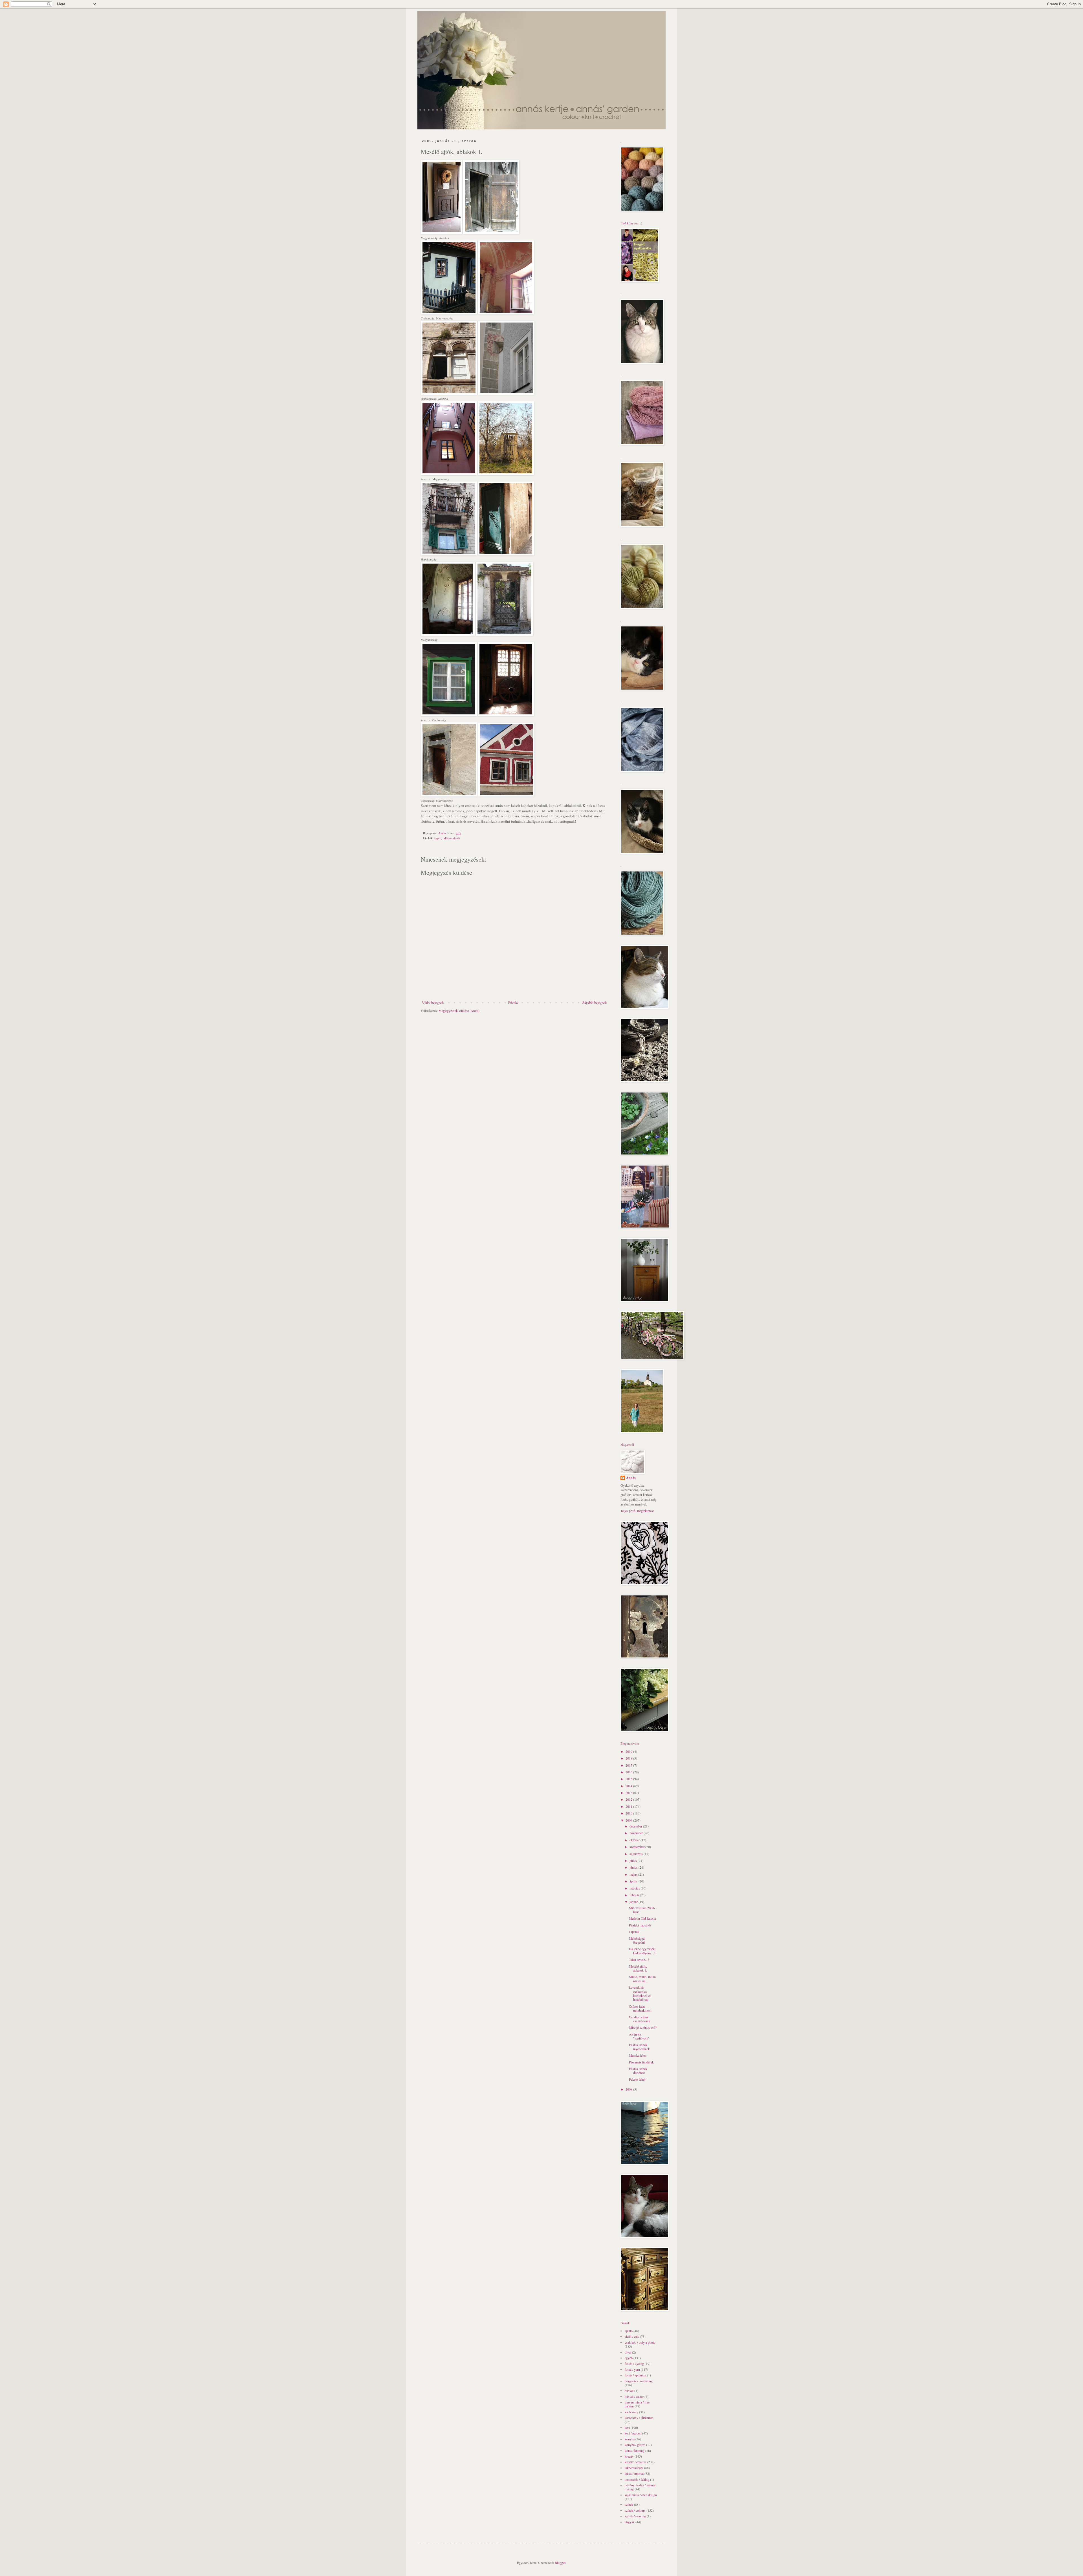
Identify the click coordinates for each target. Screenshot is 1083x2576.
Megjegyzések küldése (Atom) (459, 1010)
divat (628, 2352)
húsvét (629, 2390)
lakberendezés (451, 838)
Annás (631, 1478)
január (634, 1902)
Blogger (560, 2562)
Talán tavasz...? (639, 1959)
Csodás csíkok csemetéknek (640, 2019)
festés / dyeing (634, 2363)
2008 (629, 2089)
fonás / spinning (635, 2375)
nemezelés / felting (637, 2479)
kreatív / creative (636, 2462)
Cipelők (634, 1932)
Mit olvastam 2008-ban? (642, 1910)
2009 (629, 1820)
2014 (629, 1786)
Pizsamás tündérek (641, 2062)
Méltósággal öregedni (637, 1940)
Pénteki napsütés (640, 1925)
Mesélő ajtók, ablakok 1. (638, 1968)
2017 (629, 1765)
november (637, 1833)
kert (627, 2427)
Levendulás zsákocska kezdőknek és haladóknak (640, 1993)
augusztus (637, 1854)
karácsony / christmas (639, 2418)
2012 (629, 1799)
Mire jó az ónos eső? (643, 2027)
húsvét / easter (634, 2396)
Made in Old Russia (642, 1918)
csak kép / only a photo (640, 2342)
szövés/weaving (635, 2516)
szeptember (637, 1847)
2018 (629, 1758)
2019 (629, 1751)
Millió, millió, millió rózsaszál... (642, 1979)
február (635, 1895)
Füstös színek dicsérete (638, 2070)
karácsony (631, 2412)
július (634, 1860)
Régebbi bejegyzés (595, 1002)
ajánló (629, 2331)
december (636, 1826)
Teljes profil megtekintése (637, 1511)
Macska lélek (638, 2055)
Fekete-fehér (637, 2079)
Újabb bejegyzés (433, 1002)
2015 (629, 1779)
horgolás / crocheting (639, 2381)
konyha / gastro (635, 2445)
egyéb (438, 838)
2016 (629, 1772)
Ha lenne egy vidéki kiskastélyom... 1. (643, 1951)
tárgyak (630, 2522)
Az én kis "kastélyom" (639, 2036)
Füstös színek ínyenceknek (639, 2047)
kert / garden (633, 2433)
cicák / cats (632, 2336)
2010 (629, 1813)
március (635, 1888)
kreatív (629, 2456)
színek (629, 2504)
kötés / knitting (635, 2451)
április (634, 1881)
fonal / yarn (632, 2369)
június (634, 1867)
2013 (629, 1793)
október (635, 1840)
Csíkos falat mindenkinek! (640, 2008)
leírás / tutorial (634, 2473)
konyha (630, 2439)
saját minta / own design (641, 2495)
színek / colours (635, 2510)
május (634, 1874)
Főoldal (513, 1002)
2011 (629, 1806)
